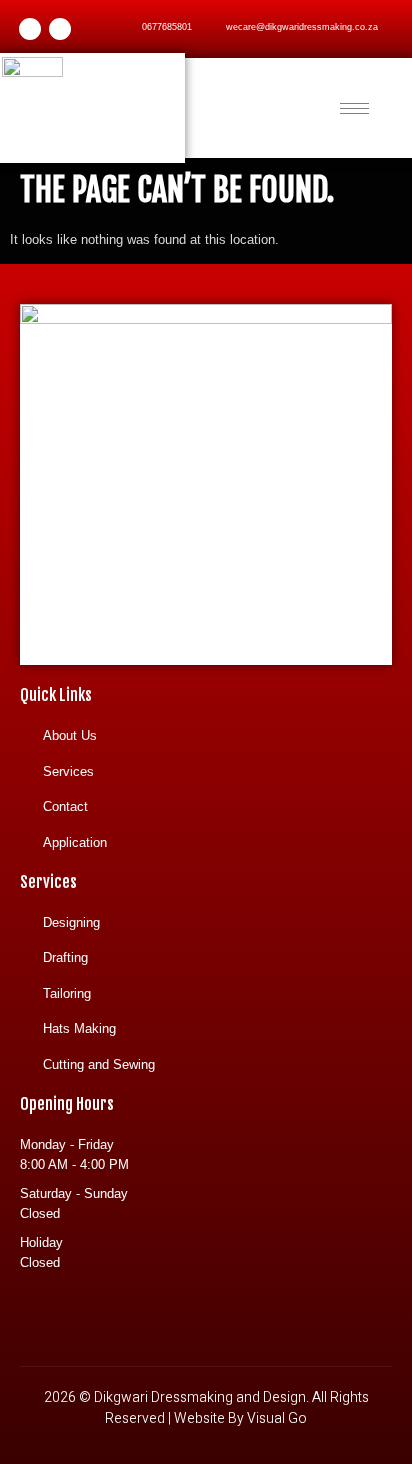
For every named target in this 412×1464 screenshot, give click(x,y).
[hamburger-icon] (354, 108)
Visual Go (277, 1418)
